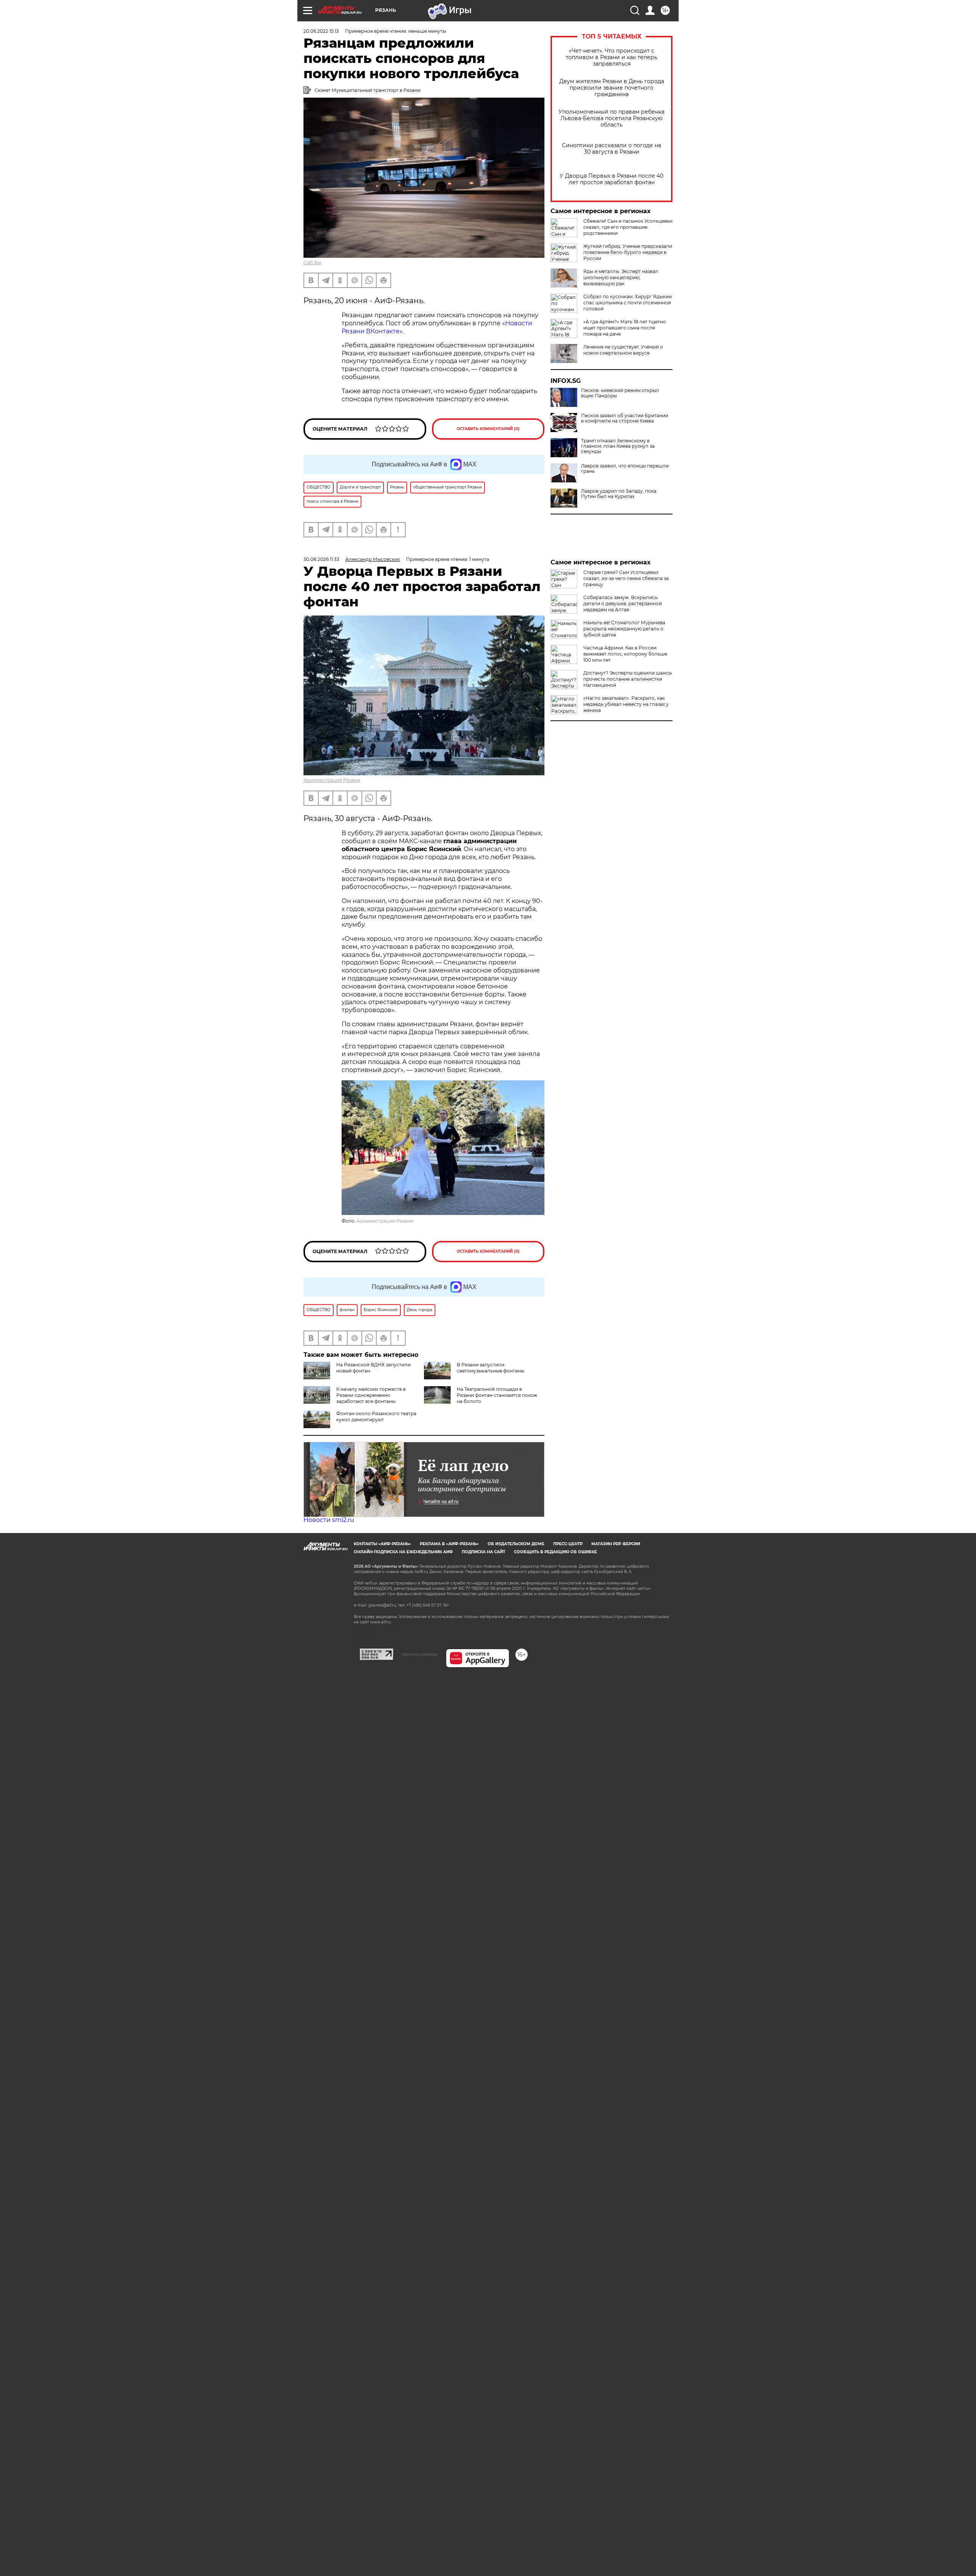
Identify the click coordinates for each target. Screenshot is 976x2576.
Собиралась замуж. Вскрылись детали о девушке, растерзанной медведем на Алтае (623, 603)
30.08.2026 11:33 (321, 559)
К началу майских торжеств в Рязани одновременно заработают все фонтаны (371, 1395)
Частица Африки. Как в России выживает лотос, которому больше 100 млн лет (625, 654)
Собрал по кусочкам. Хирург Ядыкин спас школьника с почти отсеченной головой (628, 303)
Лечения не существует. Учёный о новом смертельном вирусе (623, 350)
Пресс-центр (568, 1544)
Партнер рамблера (420, 1654)
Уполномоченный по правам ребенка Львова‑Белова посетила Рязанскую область (612, 118)
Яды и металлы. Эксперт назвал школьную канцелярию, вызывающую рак (621, 277)
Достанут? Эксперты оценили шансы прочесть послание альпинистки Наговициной (628, 679)
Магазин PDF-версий (616, 1544)
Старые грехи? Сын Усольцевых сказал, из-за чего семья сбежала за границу (626, 578)
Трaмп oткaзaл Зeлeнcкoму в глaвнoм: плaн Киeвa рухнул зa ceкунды (618, 446)
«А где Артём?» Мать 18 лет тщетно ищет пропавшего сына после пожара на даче (625, 328)
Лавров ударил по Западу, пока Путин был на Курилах (619, 494)
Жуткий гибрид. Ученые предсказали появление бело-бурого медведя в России (628, 252)
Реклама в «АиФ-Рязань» (449, 1544)
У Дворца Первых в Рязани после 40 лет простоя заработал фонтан (612, 179)
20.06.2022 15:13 (321, 31)
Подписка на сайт (483, 1552)
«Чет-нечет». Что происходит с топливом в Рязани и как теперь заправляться (612, 57)
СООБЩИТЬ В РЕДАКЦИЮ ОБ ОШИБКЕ (555, 1552)
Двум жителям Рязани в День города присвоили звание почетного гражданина (612, 88)
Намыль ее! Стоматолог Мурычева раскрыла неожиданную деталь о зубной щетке (624, 629)
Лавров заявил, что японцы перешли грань (625, 469)
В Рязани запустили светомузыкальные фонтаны (490, 1368)
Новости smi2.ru (329, 1520)
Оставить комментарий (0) (488, 429)
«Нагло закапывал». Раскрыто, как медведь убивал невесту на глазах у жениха (626, 704)
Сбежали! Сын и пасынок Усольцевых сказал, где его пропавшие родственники (628, 227)
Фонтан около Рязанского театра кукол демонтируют (376, 1417)
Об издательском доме (516, 1544)
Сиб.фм (312, 263)
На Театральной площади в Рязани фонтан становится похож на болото (497, 1395)
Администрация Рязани (332, 780)
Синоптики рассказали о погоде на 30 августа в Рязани (612, 149)
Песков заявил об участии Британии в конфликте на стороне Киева (625, 418)
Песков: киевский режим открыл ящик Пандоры (620, 393)
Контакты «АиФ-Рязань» (382, 1544)
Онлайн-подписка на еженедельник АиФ (403, 1552)
